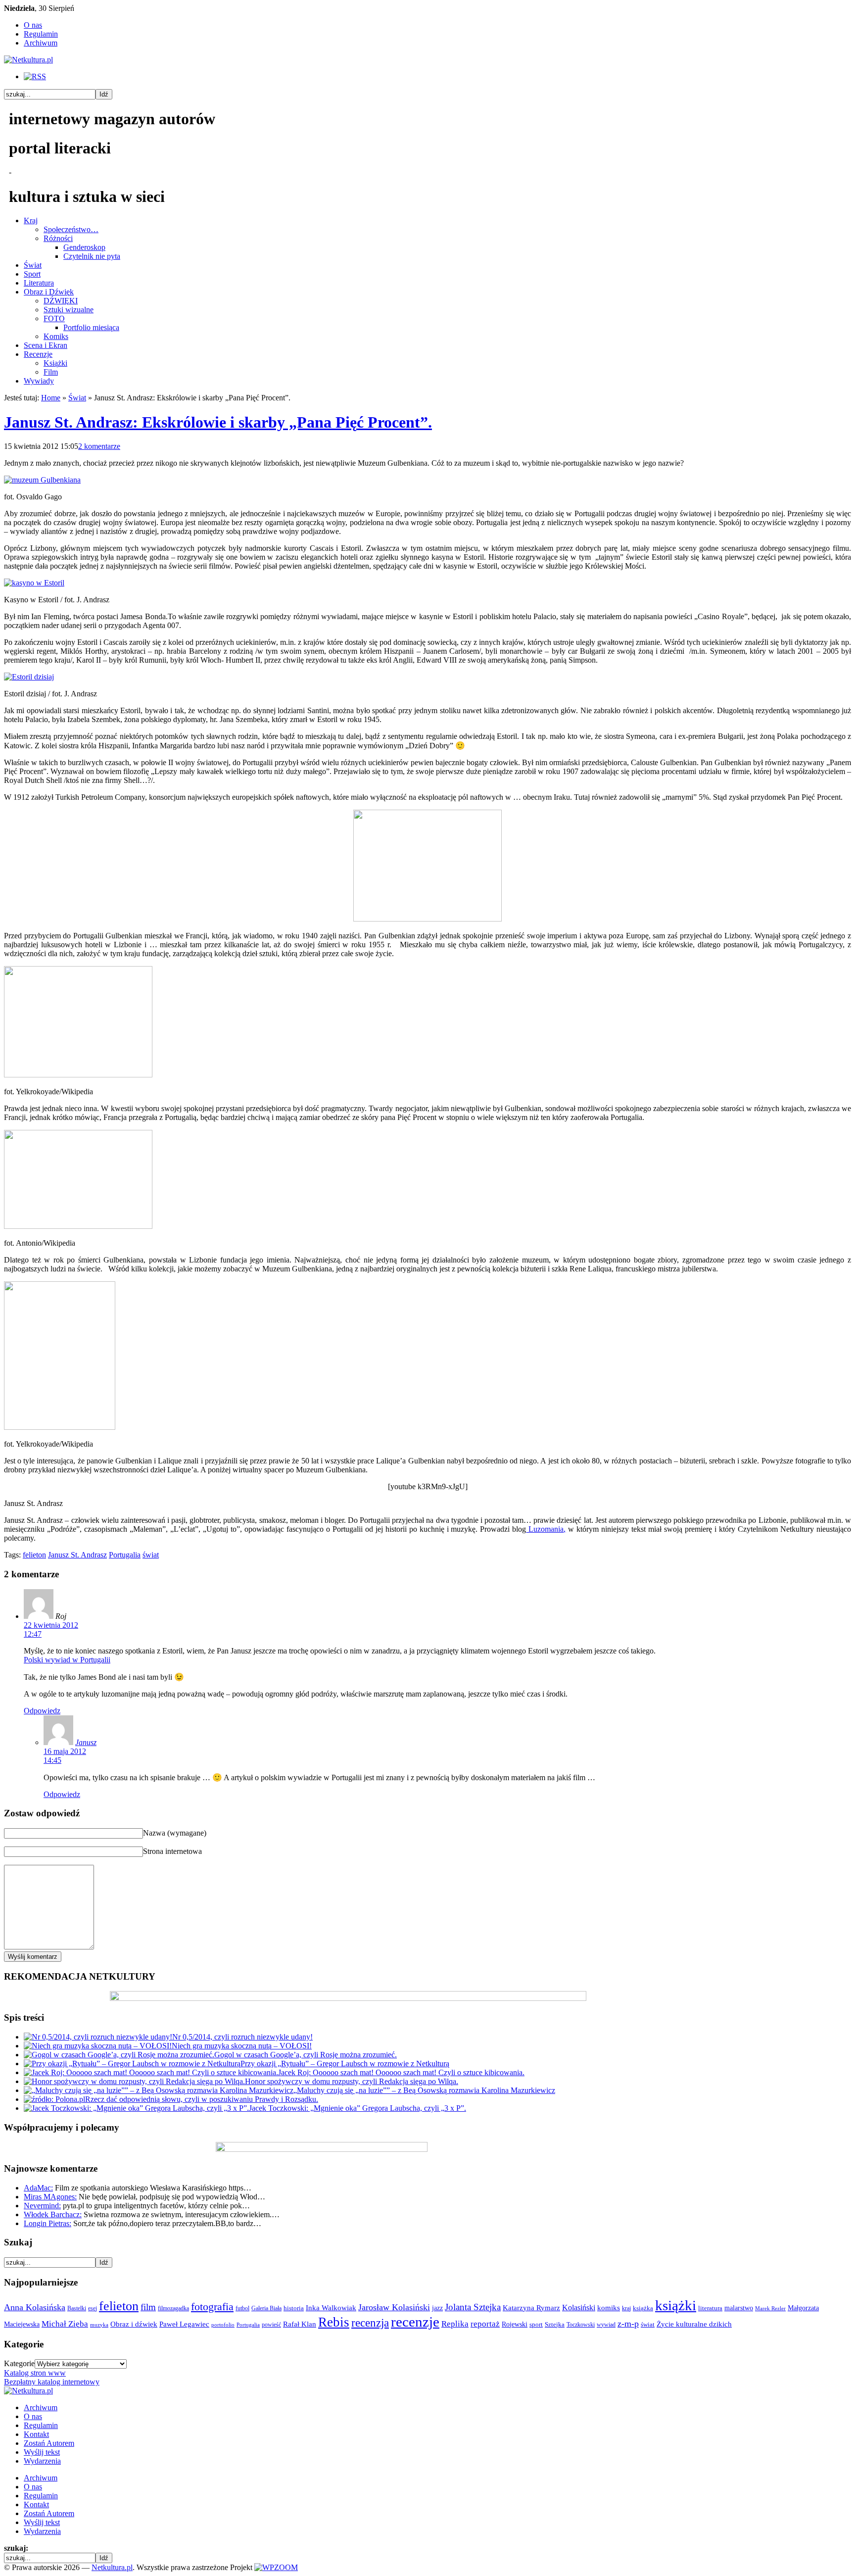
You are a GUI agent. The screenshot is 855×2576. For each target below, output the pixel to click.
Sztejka (555, 2324)
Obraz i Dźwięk (49, 292)
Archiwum (41, 43)
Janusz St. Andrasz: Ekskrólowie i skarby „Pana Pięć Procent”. (218, 422)
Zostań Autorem (49, 2443)
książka (643, 2308)
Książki (55, 363)
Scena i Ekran (46, 345)
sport (536, 2325)
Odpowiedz (42, 1711)
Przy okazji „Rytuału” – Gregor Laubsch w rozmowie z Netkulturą (345, 2064)
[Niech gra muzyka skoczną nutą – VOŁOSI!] (98, 2046)
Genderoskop (84, 247)
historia (294, 2308)
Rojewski (515, 2324)
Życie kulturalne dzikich (694, 2324)
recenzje (415, 2322)
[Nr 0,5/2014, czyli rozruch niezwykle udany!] (98, 2037)
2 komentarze (99, 446)
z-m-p (628, 2324)
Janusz (86, 1742)
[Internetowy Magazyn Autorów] (28, 60)
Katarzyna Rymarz (531, 2308)
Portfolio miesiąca (91, 327)
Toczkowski (581, 2325)
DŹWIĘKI (61, 301)
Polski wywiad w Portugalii (67, 1660)
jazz (437, 2308)
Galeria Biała (266, 2308)
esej (93, 2308)
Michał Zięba (65, 2324)
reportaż (485, 2324)
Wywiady (39, 381)
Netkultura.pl (112, 2567)
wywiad (606, 2325)
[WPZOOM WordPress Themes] (276, 2567)
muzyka (99, 2325)
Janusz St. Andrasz (77, 1555)
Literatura (39, 283)
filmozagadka (173, 2308)
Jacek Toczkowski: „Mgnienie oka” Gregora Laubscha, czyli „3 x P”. (357, 2108)
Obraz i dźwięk (134, 2324)
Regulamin (41, 34)
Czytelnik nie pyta (92, 256)
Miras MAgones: (50, 2197)
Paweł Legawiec (184, 2324)
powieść (271, 2325)
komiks (609, 2308)
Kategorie (19, 2363)
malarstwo (739, 2308)
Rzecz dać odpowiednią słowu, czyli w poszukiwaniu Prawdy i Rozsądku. (202, 2099)
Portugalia (125, 1555)
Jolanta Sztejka (473, 2307)
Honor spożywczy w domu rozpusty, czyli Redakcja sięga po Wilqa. (352, 2081)
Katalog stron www (35, 2373)
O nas (33, 25)
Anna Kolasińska (35, 2307)
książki (676, 2305)
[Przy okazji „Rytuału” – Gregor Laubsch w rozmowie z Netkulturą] (132, 2064)
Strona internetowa (172, 1851)
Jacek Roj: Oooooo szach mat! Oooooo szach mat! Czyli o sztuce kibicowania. (401, 2072)
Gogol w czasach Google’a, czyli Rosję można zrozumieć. (306, 2055)
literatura (710, 2308)
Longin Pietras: (47, 2223)
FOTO (54, 318)
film (148, 2307)
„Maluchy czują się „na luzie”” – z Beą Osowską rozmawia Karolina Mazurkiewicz (424, 2090)
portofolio (223, 2325)
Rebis (334, 2322)
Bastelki (77, 2308)
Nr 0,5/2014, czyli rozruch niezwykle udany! (242, 2037)
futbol (242, 2308)
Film (51, 372)
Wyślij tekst (42, 2452)
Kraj (31, 220)
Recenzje (38, 354)
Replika (455, 2324)
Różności (58, 238)
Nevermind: (42, 2206)
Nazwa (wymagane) (175, 1833)
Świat (33, 265)
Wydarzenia (42, 2461)
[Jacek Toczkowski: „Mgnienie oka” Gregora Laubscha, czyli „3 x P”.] (136, 2108)
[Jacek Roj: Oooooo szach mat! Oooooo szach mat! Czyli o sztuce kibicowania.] (151, 2072)
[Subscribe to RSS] (35, 76)
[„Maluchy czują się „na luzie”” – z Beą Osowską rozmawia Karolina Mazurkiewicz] (159, 2090)
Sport (32, 274)
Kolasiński (579, 2308)
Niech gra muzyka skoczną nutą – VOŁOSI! (242, 2046)
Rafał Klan (300, 2324)
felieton (34, 1555)
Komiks (56, 336)
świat (151, 1555)
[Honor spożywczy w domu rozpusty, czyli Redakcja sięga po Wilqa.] (134, 2081)
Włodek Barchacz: (53, 2214)
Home (51, 398)
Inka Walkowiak (331, 2308)
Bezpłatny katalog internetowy (52, 2382)
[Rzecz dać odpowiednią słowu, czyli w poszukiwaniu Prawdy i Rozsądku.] (54, 2099)
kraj (626, 2308)
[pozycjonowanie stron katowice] (428, 2556)
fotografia (212, 2307)
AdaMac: (38, 2188)
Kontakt (36, 2434)
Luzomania (545, 1529)
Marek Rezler (770, 2309)
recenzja (370, 2323)
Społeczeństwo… (71, 229)
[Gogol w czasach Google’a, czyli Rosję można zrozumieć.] (119, 2055)
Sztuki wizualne (69, 310)
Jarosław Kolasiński (394, 2307)
